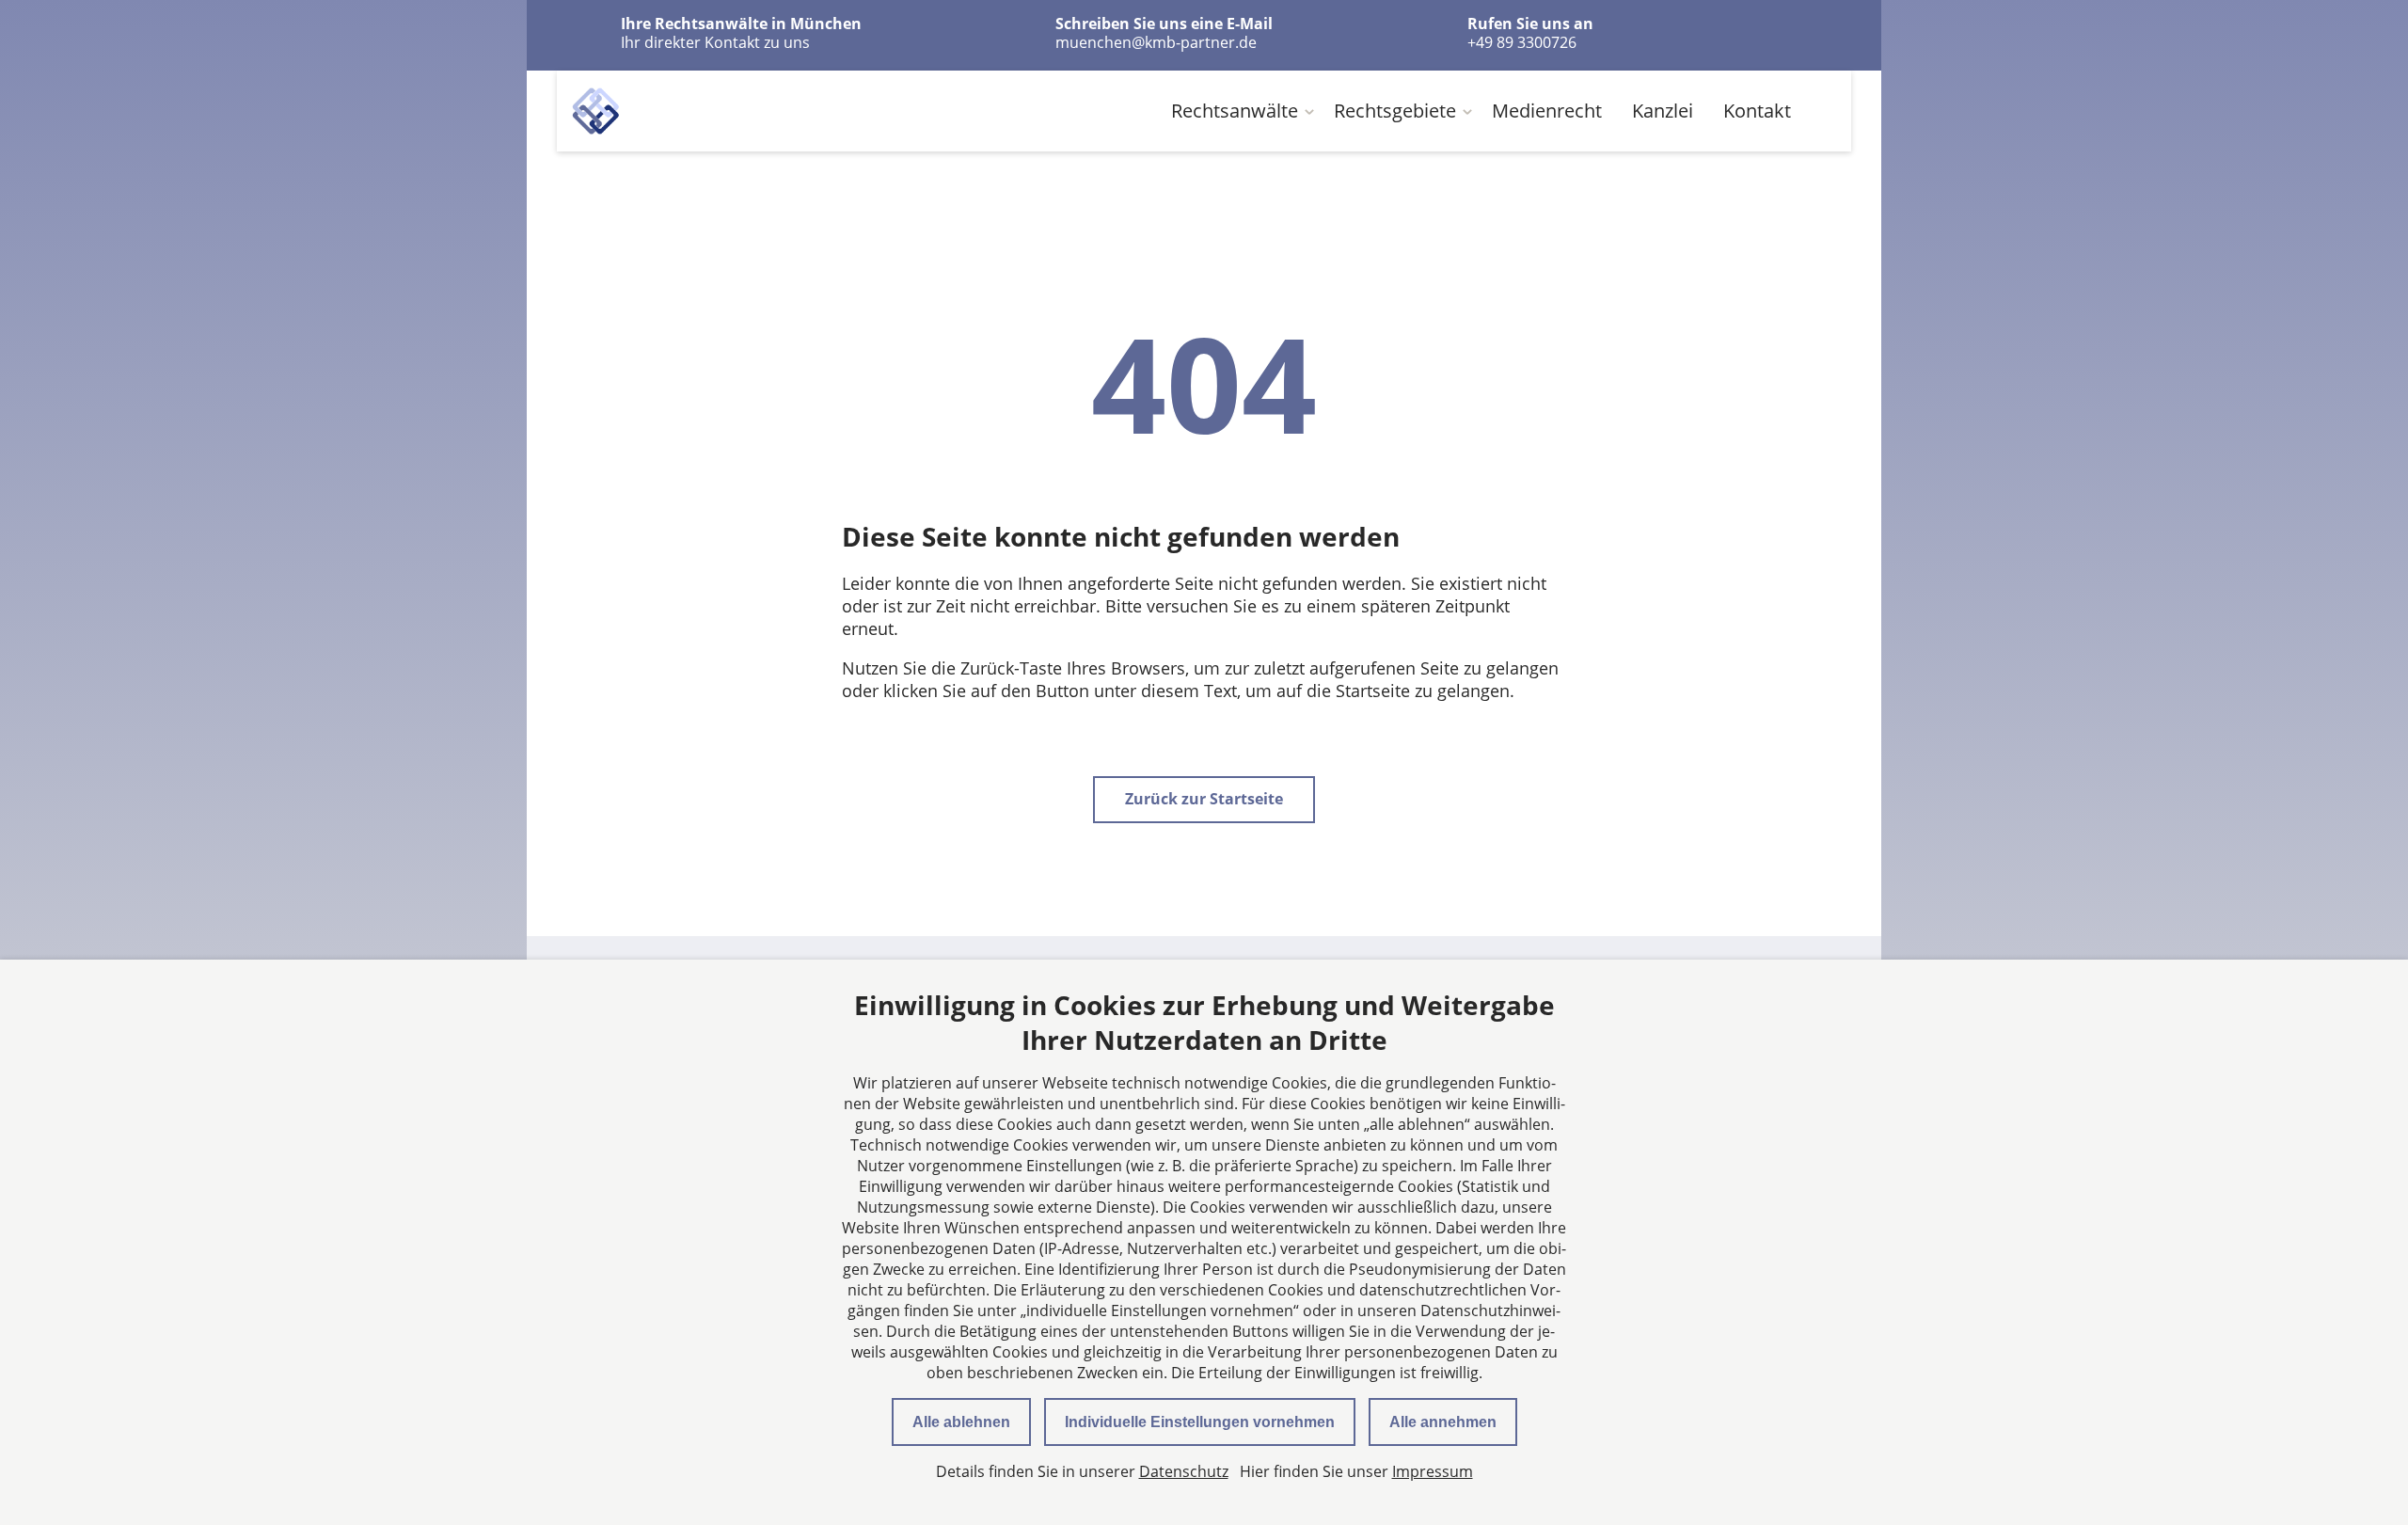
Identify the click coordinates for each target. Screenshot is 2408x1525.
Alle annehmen (1443, 1422)
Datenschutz (1184, 1471)
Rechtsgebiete (1395, 111)
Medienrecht (1547, 111)
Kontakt (1757, 111)
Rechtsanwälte (1235, 111)
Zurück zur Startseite (1204, 799)
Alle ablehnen (961, 1422)
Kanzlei (1663, 111)
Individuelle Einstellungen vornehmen (1200, 1422)
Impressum (1433, 1471)
